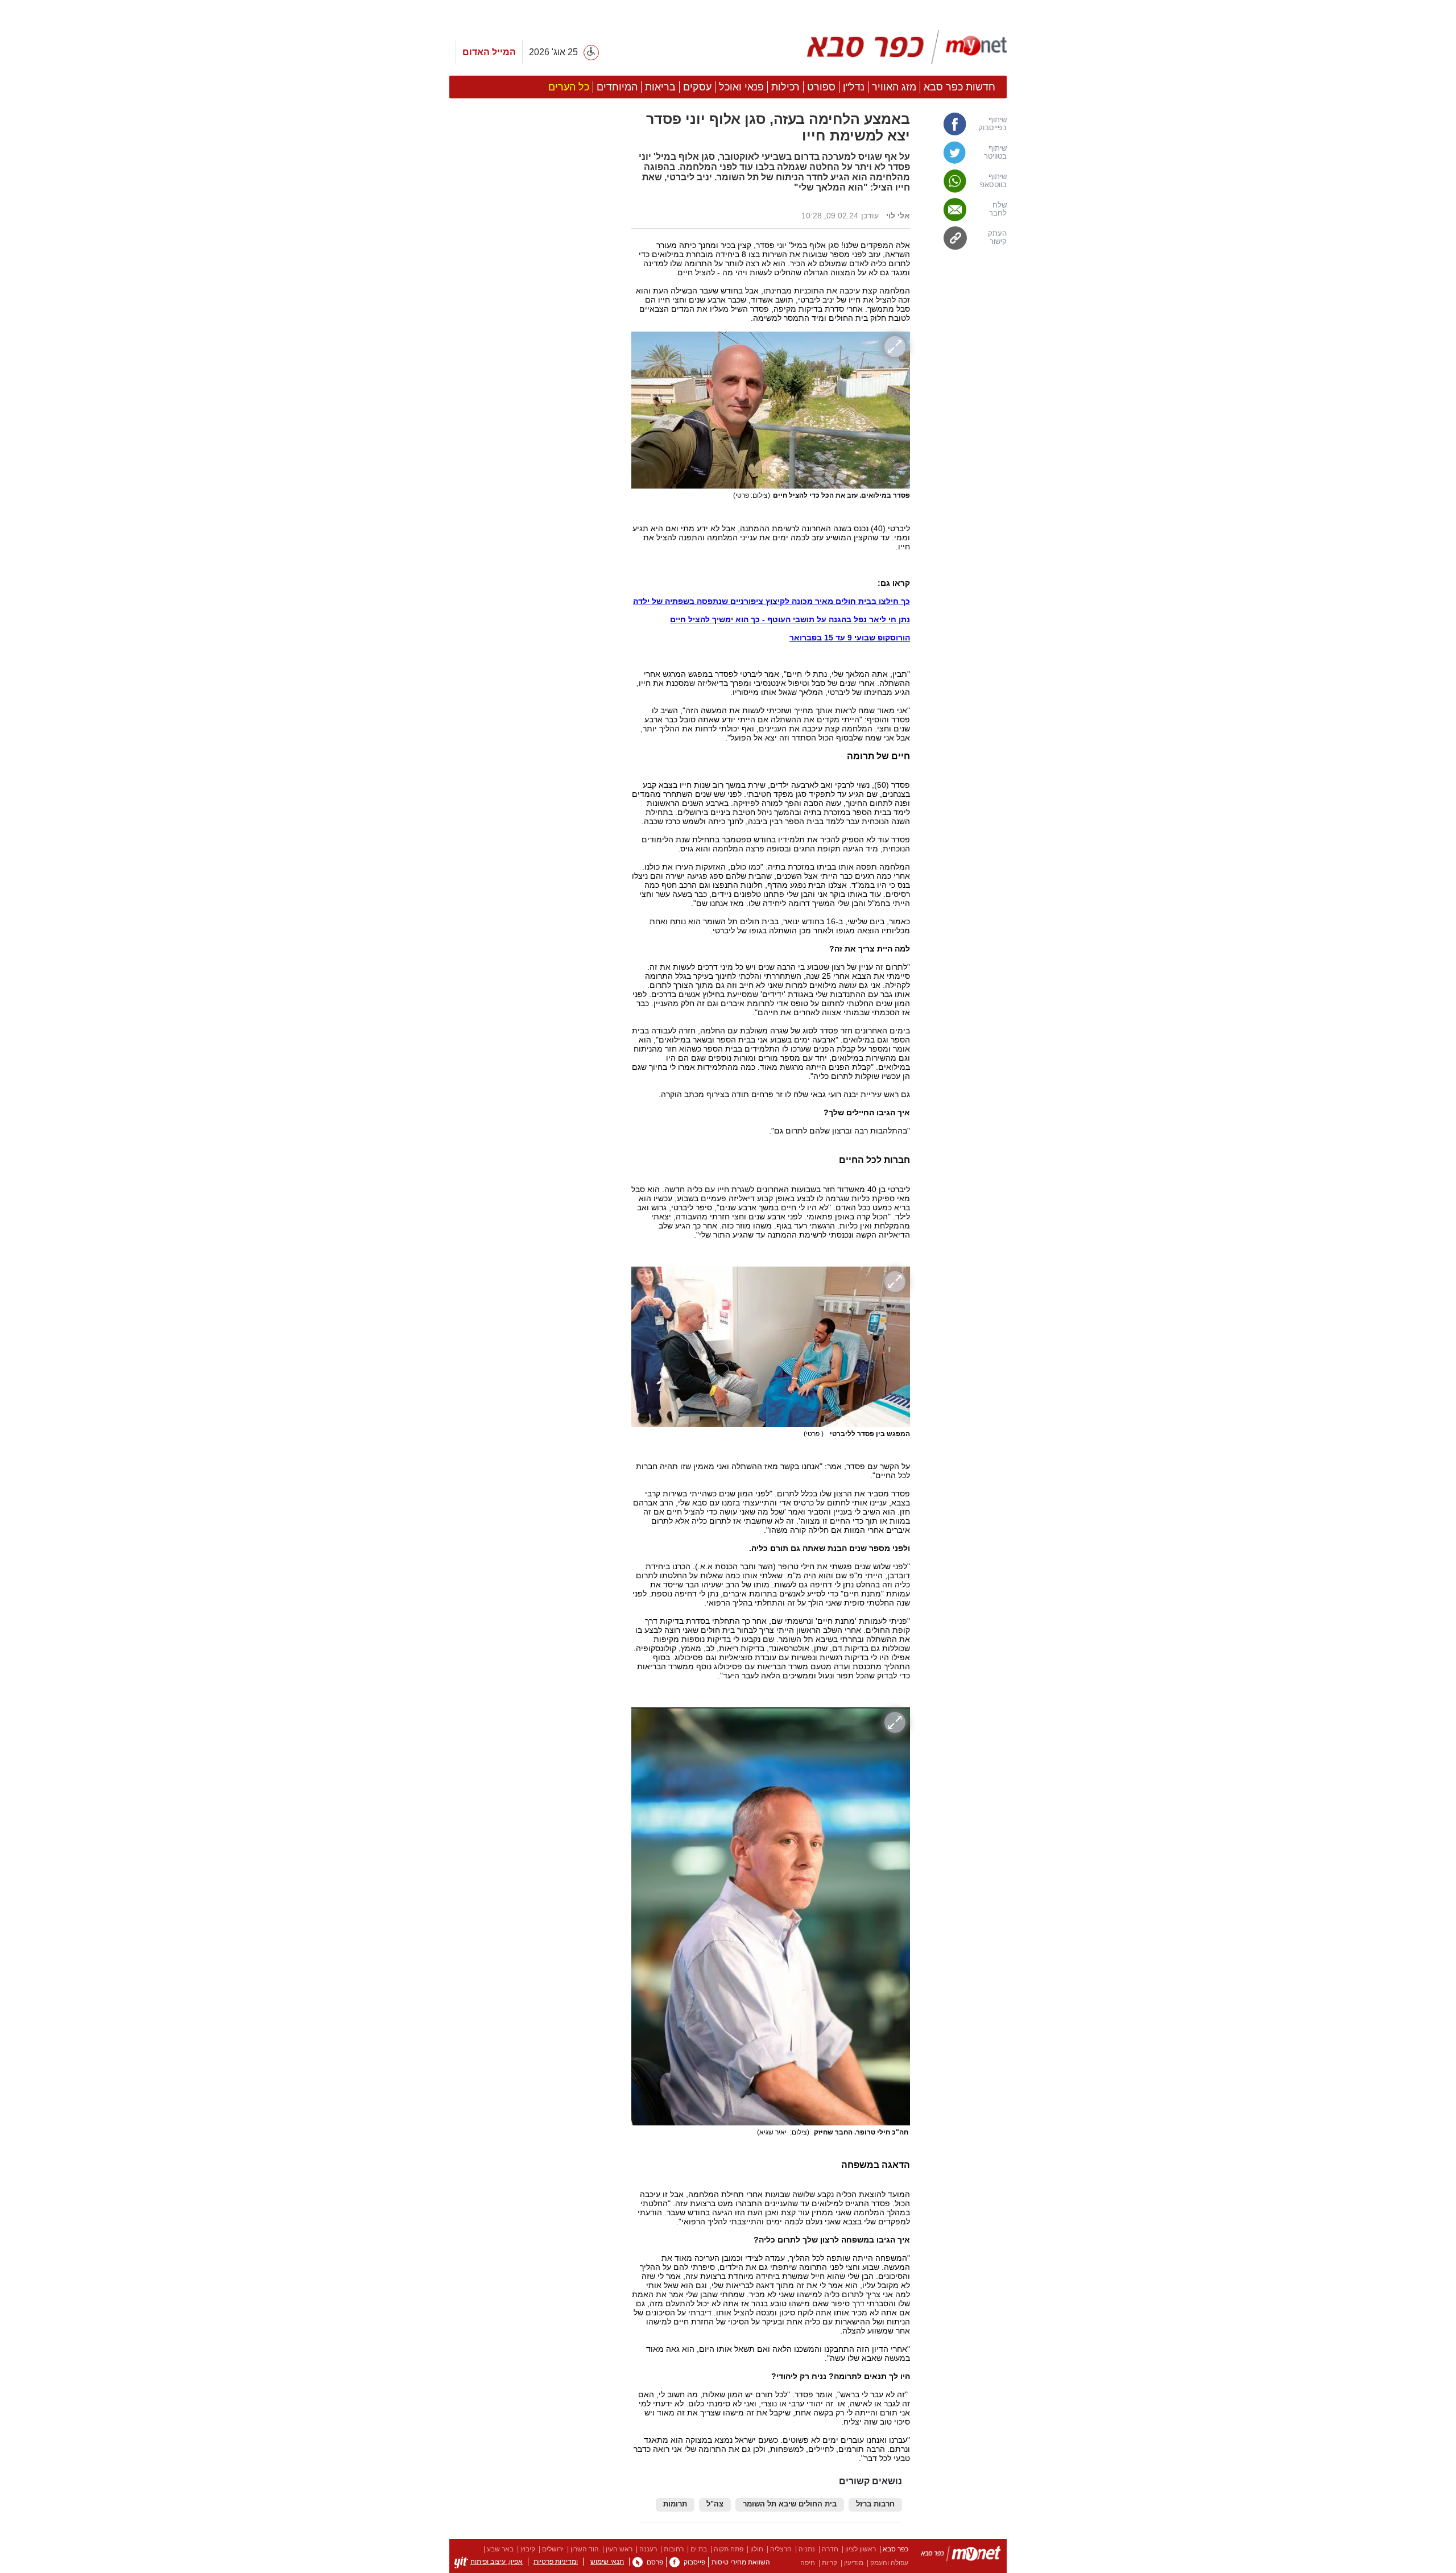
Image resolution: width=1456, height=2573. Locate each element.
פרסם (655, 2562)
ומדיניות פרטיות (556, 2562)
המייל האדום (489, 52)
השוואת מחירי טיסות (741, 2562)
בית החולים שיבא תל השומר (790, 2504)
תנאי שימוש (607, 2562)
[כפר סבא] (907, 47)
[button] (535, 641)
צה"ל (715, 2504)
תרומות (675, 2504)
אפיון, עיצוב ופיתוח (497, 2562)
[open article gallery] (771, 410)
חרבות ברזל (875, 2504)
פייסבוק (694, 2562)
